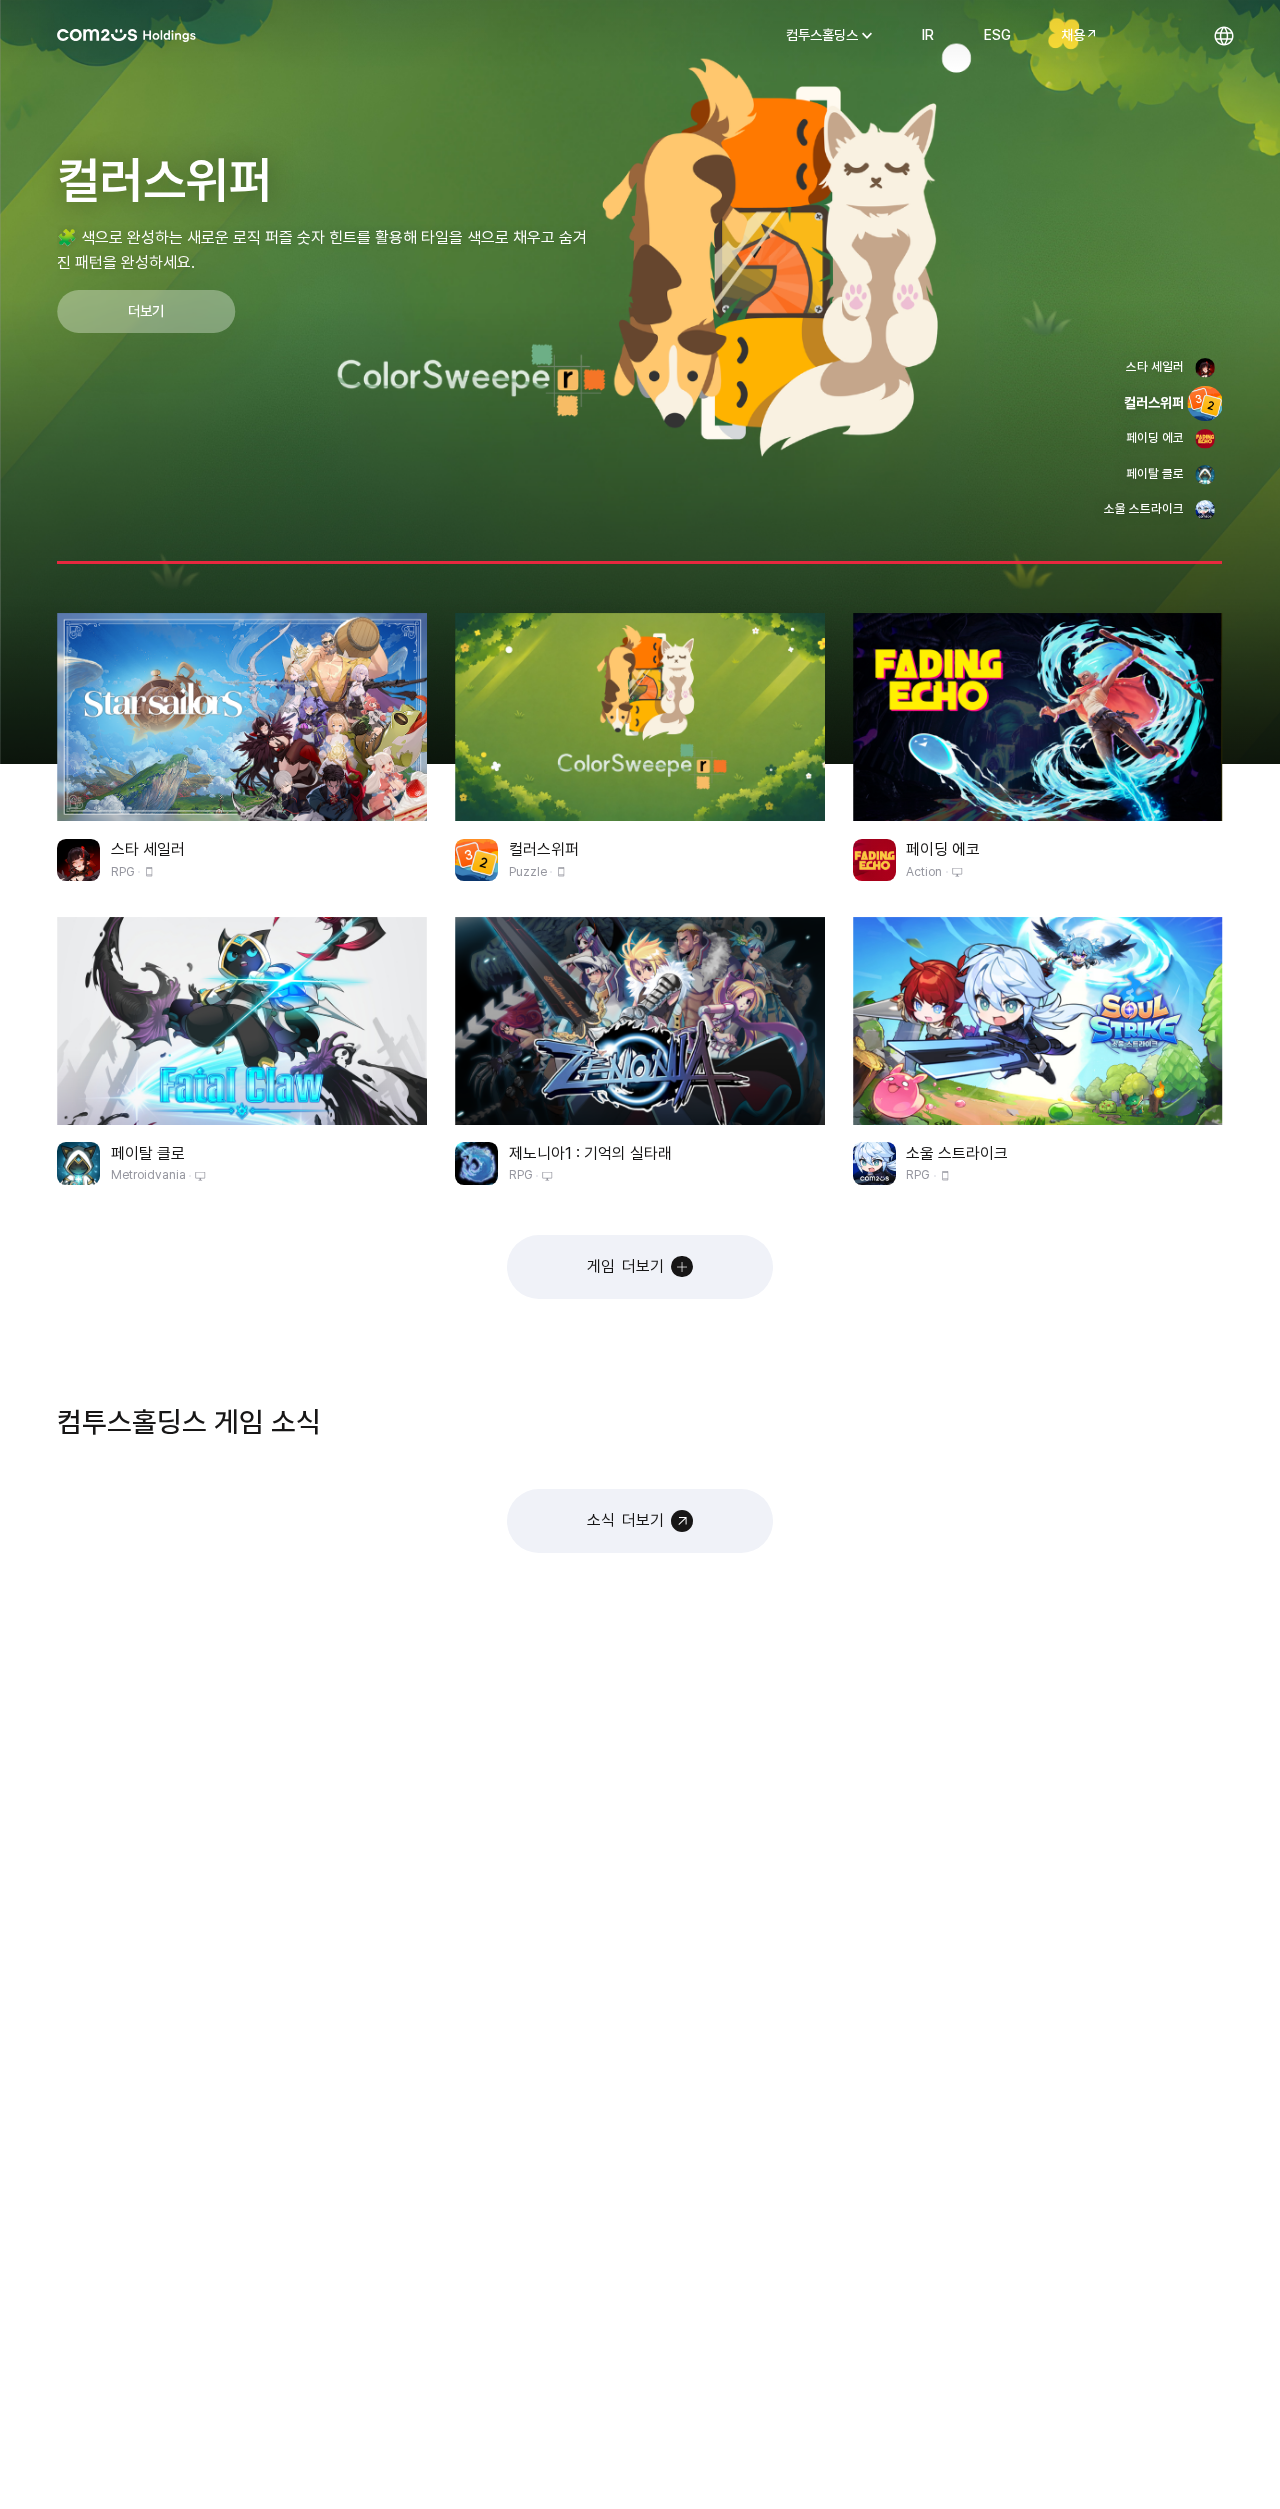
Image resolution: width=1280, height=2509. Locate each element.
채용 (1073, 35)
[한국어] (1223, 35)
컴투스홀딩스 (126, 35)
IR (928, 35)
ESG (997, 35)
